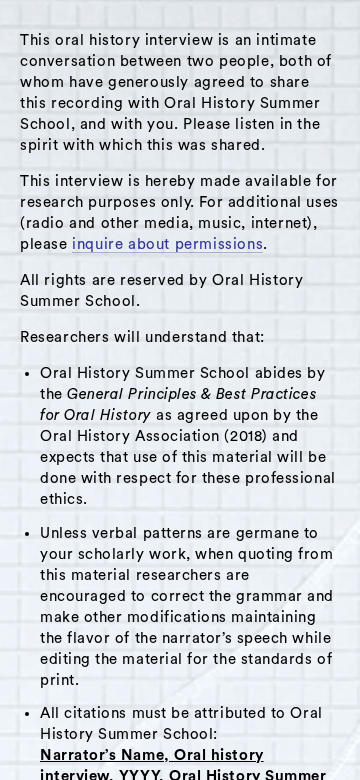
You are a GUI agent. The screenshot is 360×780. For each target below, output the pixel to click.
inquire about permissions (167, 244)
